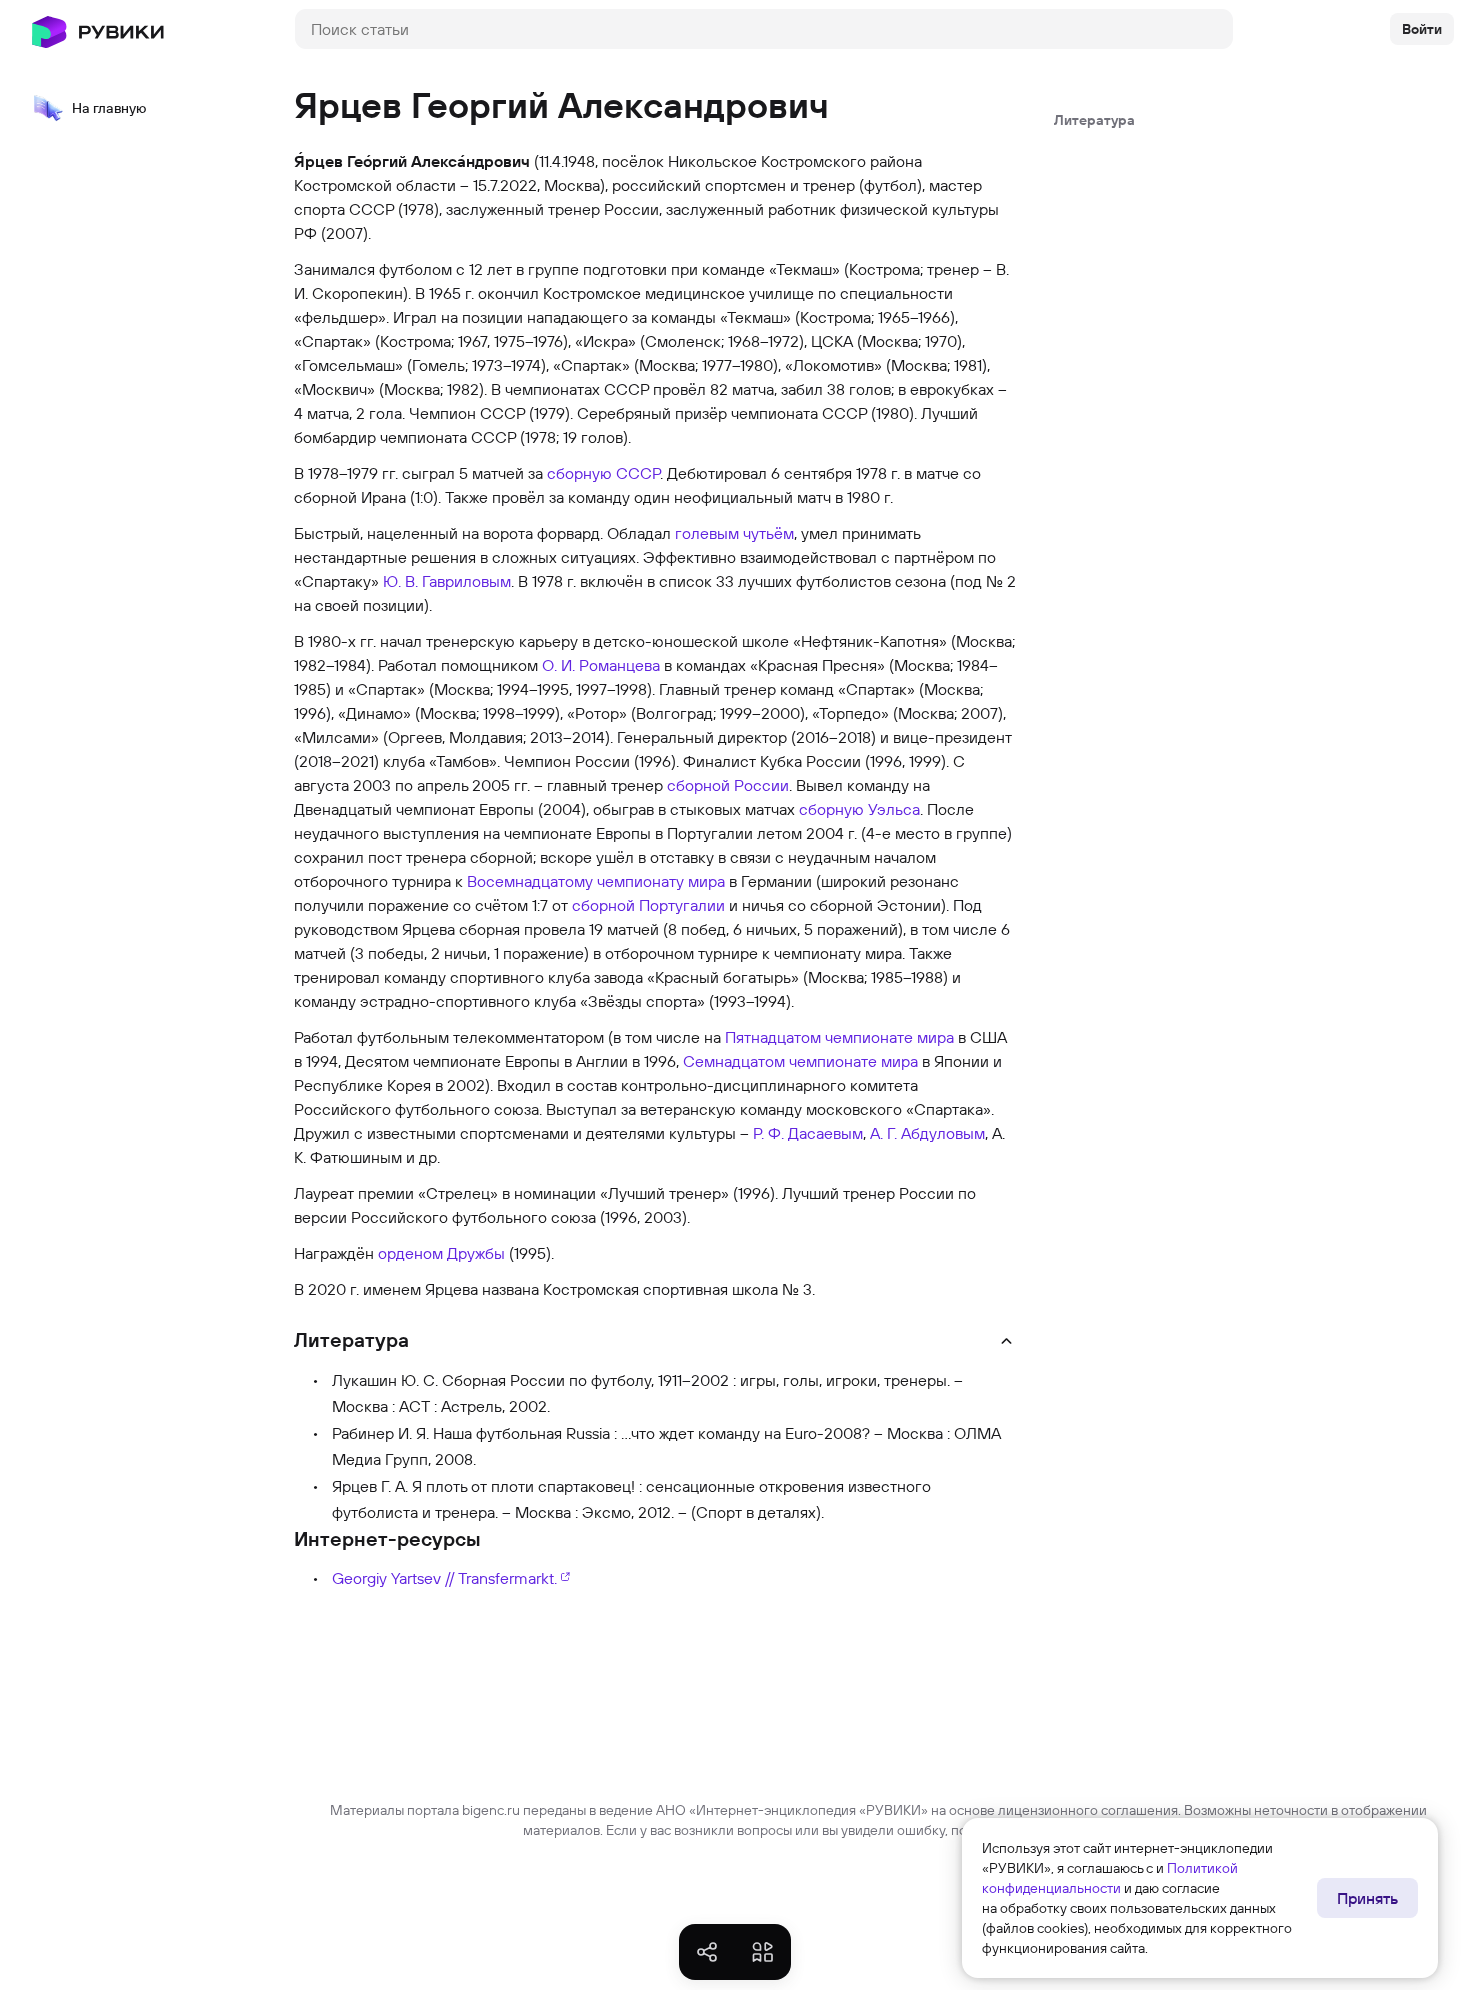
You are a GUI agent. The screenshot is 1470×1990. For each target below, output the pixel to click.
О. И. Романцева (601, 665)
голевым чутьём (734, 533)
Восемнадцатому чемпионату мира (596, 881)
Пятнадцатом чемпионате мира (839, 1037)
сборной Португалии (648, 905)
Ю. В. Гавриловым (447, 581)
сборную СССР (603, 473)
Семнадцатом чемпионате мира (800, 1061)
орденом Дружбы (441, 1253)
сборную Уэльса (859, 809)
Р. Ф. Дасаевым (808, 1133)
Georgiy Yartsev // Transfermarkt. (444, 1578)
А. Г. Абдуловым (927, 1133)
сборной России (728, 785)
